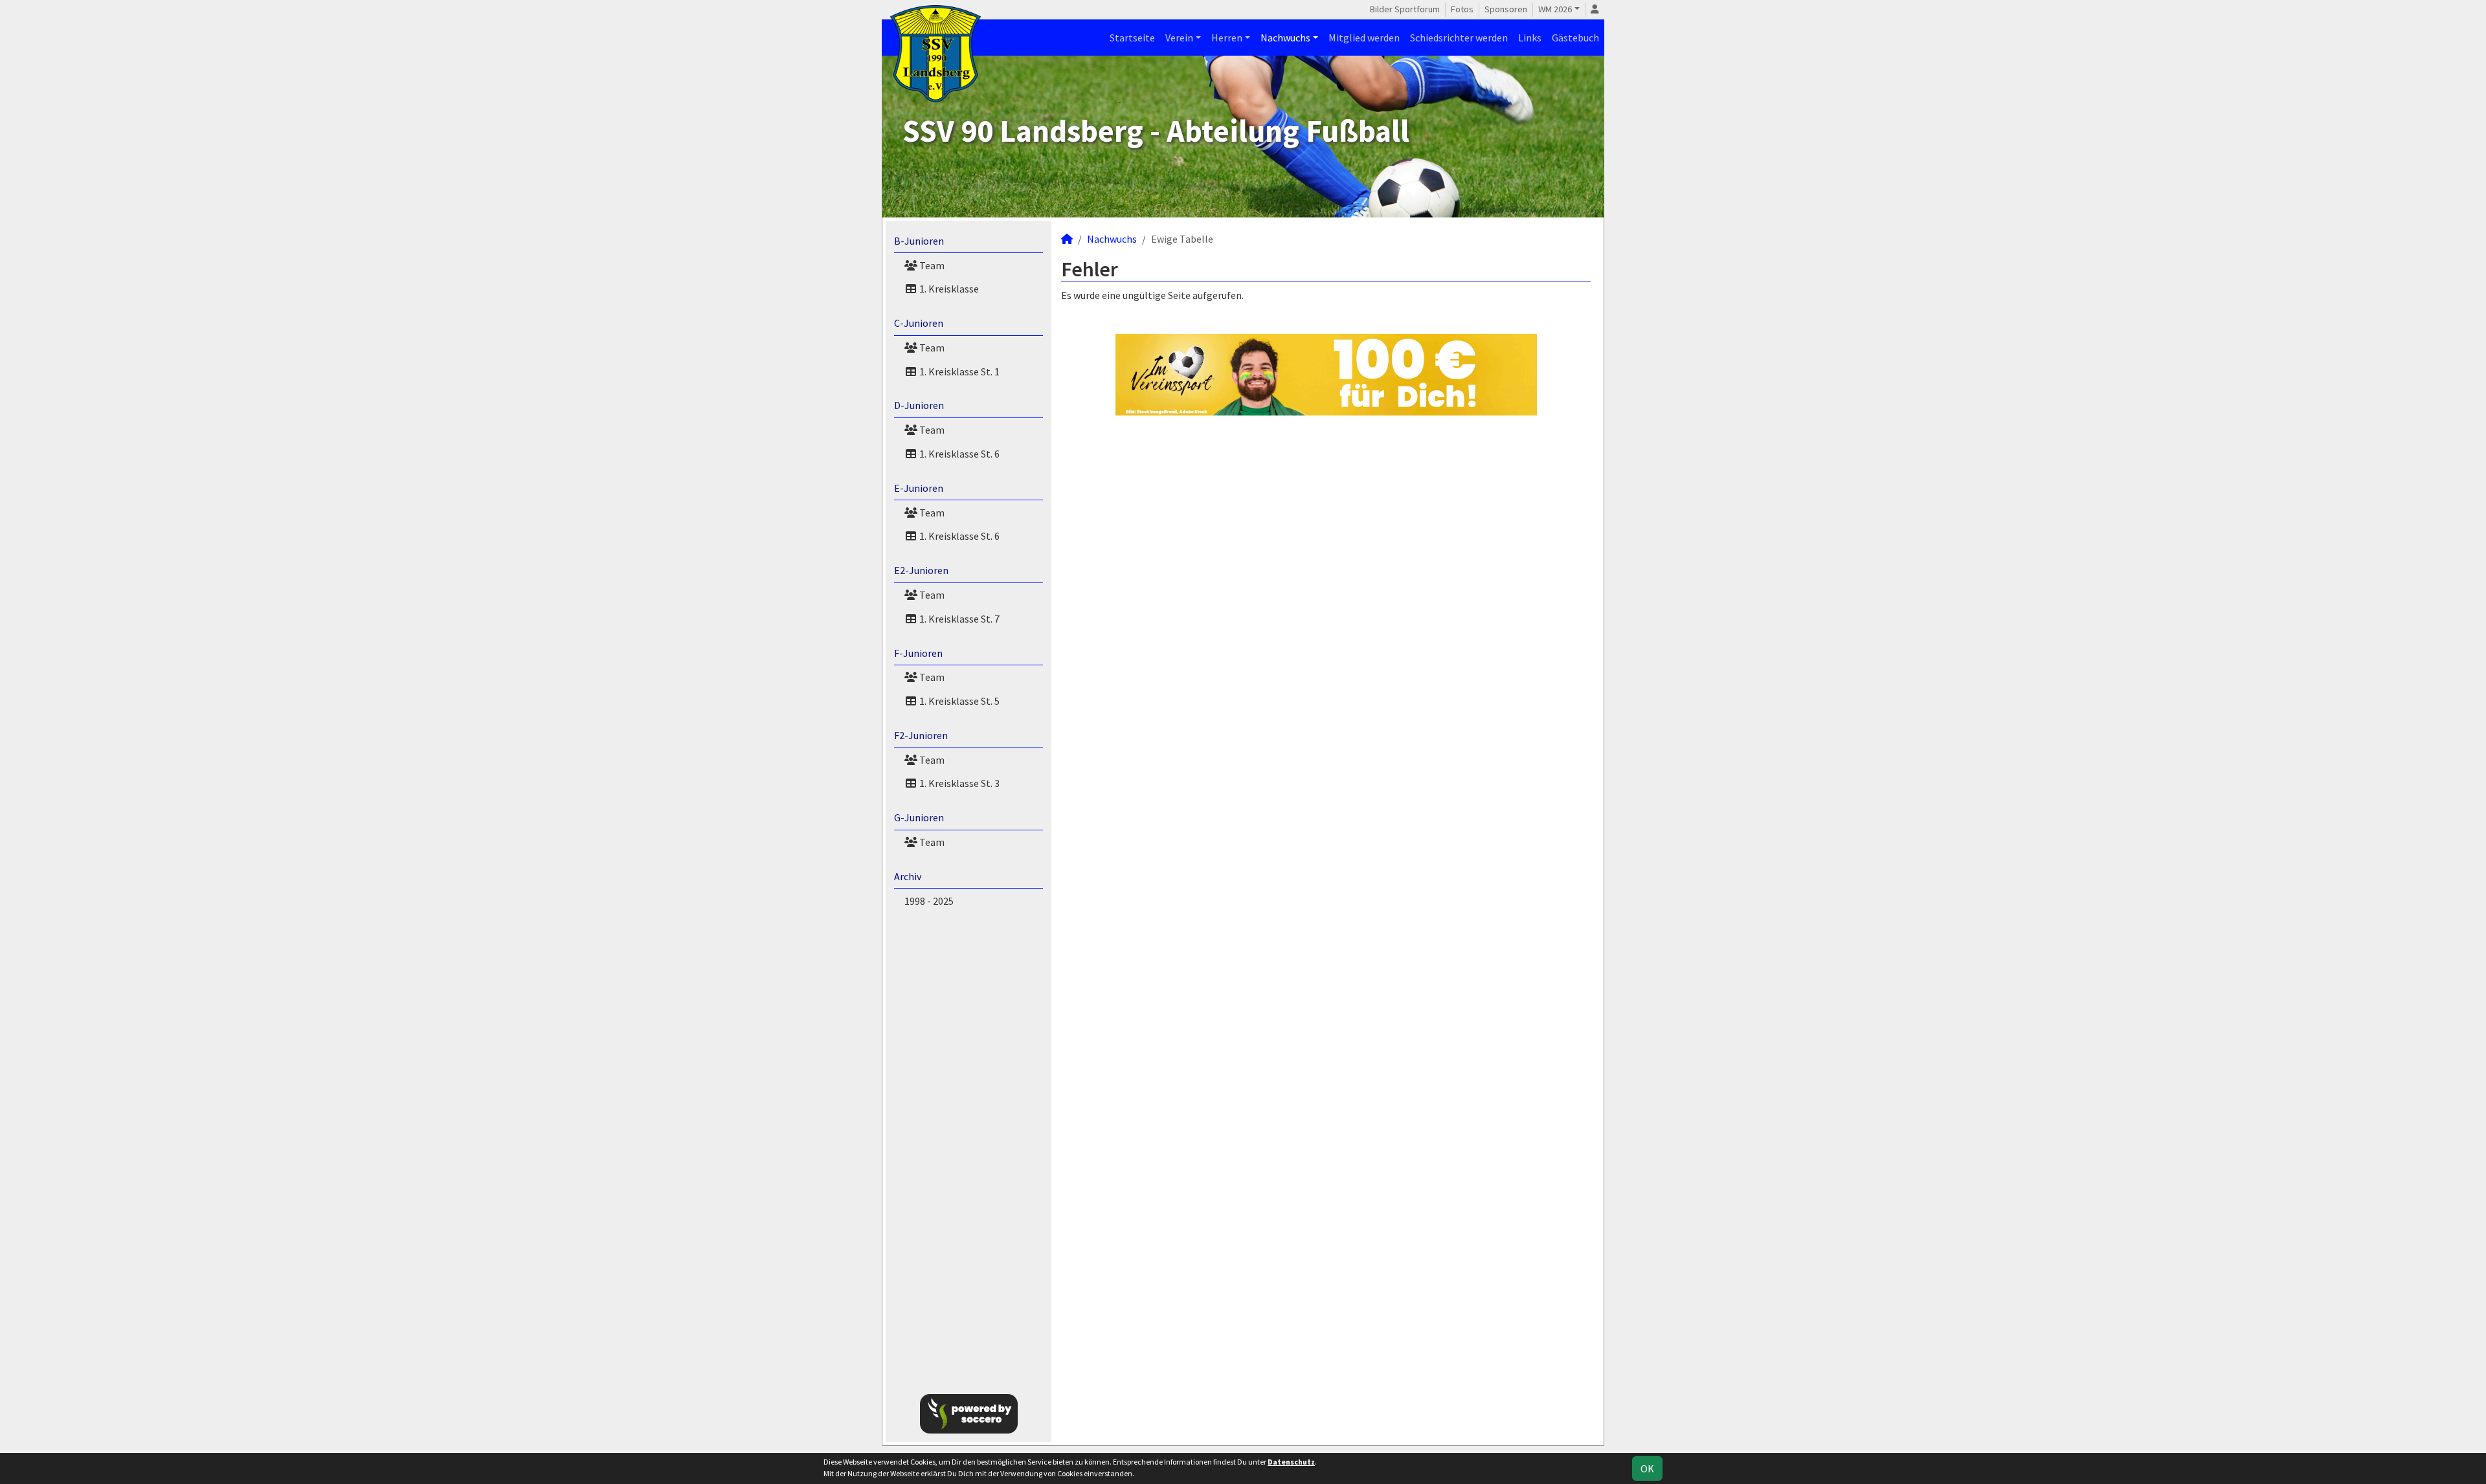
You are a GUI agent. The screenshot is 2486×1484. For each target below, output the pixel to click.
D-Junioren (919, 405)
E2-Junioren (921, 570)
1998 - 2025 (929, 901)
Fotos (1462, 9)
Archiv (908, 876)
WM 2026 (1555, 9)
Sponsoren (1506, 9)
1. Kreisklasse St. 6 (958, 454)
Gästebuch (1575, 38)
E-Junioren (919, 488)
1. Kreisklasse (948, 289)
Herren (1227, 38)
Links (1530, 38)
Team (931, 265)
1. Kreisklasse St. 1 (958, 371)
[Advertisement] (1672, 210)
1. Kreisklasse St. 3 (958, 783)
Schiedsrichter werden (1459, 38)
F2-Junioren (921, 735)
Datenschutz (1291, 1462)
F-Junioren (918, 653)
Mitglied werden (1364, 38)
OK (1647, 1468)
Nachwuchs (1285, 38)
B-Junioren (919, 241)
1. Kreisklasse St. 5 (958, 701)
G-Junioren (919, 817)
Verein (1179, 38)
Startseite (1132, 38)
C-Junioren (919, 323)
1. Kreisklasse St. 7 (958, 619)
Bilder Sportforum (1405, 9)
